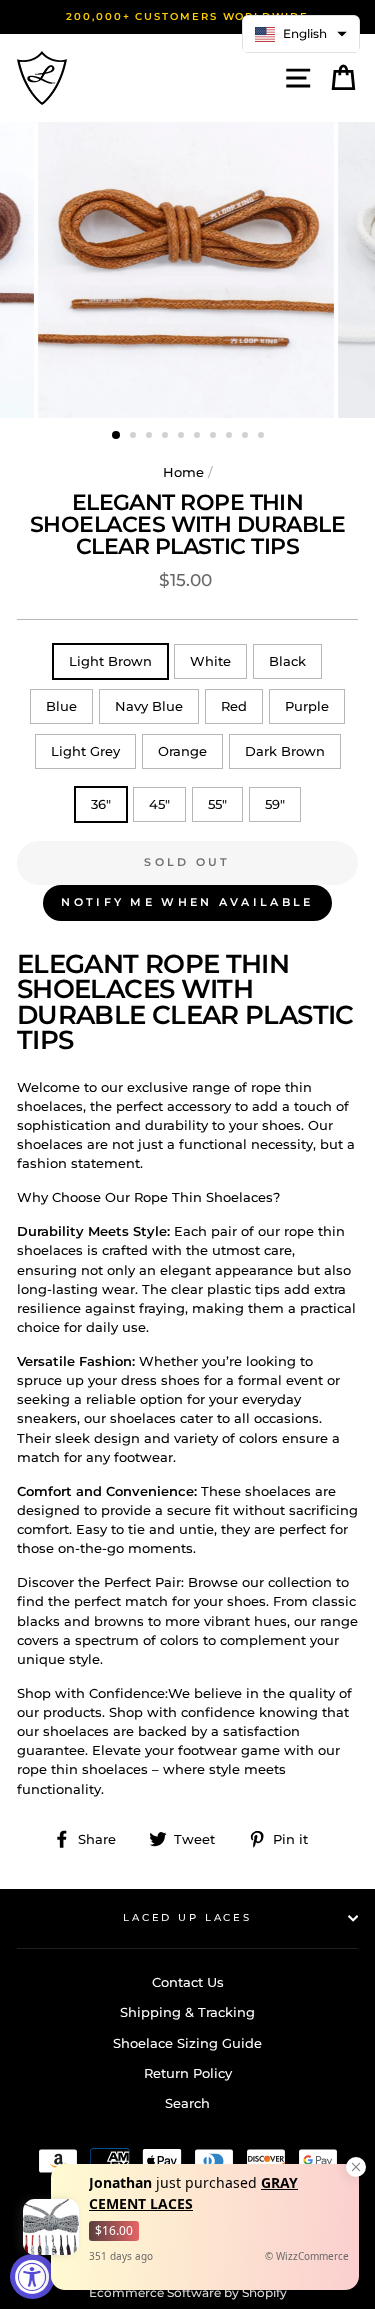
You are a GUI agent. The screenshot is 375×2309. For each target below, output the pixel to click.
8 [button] (231, 437)
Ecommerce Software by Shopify (188, 2292)
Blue (61, 706)
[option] (187, 17)
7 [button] (215, 437)
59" (275, 804)
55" (217, 804)
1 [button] (117, 436)
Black (287, 661)
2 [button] (135, 437)
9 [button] (247, 437)
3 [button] (151, 437)
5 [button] (183, 437)
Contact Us (188, 1982)
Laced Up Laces (187, 1917)
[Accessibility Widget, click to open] (32, 2276)
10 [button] (263, 437)
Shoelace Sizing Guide (187, 2043)
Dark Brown (285, 751)
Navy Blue (149, 706)
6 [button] (199, 437)
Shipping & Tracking (187, 2012)
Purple (307, 706)
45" (159, 804)
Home (183, 472)
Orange (182, 751)
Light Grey (85, 751)
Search (187, 2103)
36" (101, 804)
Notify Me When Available (187, 902)
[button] (301, 34)
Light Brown (110, 661)
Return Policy (188, 2073)
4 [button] (167, 437)
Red (234, 706)
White (210, 661)
